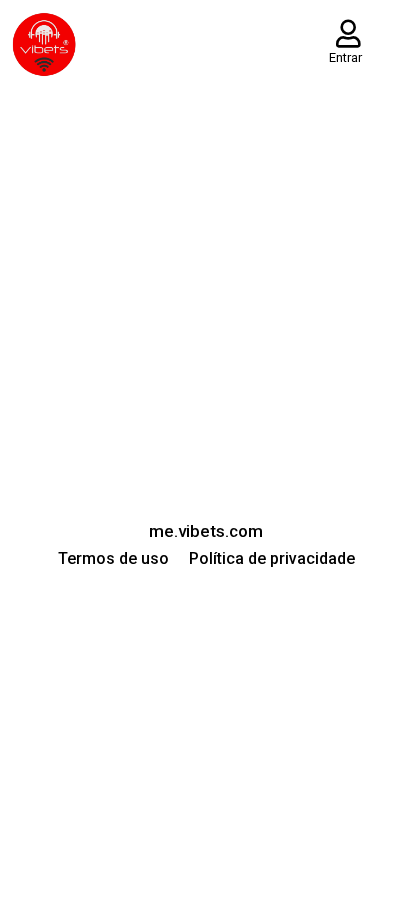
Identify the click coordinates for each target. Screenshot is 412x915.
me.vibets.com (206, 531)
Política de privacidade (272, 558)
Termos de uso (113, 558)
